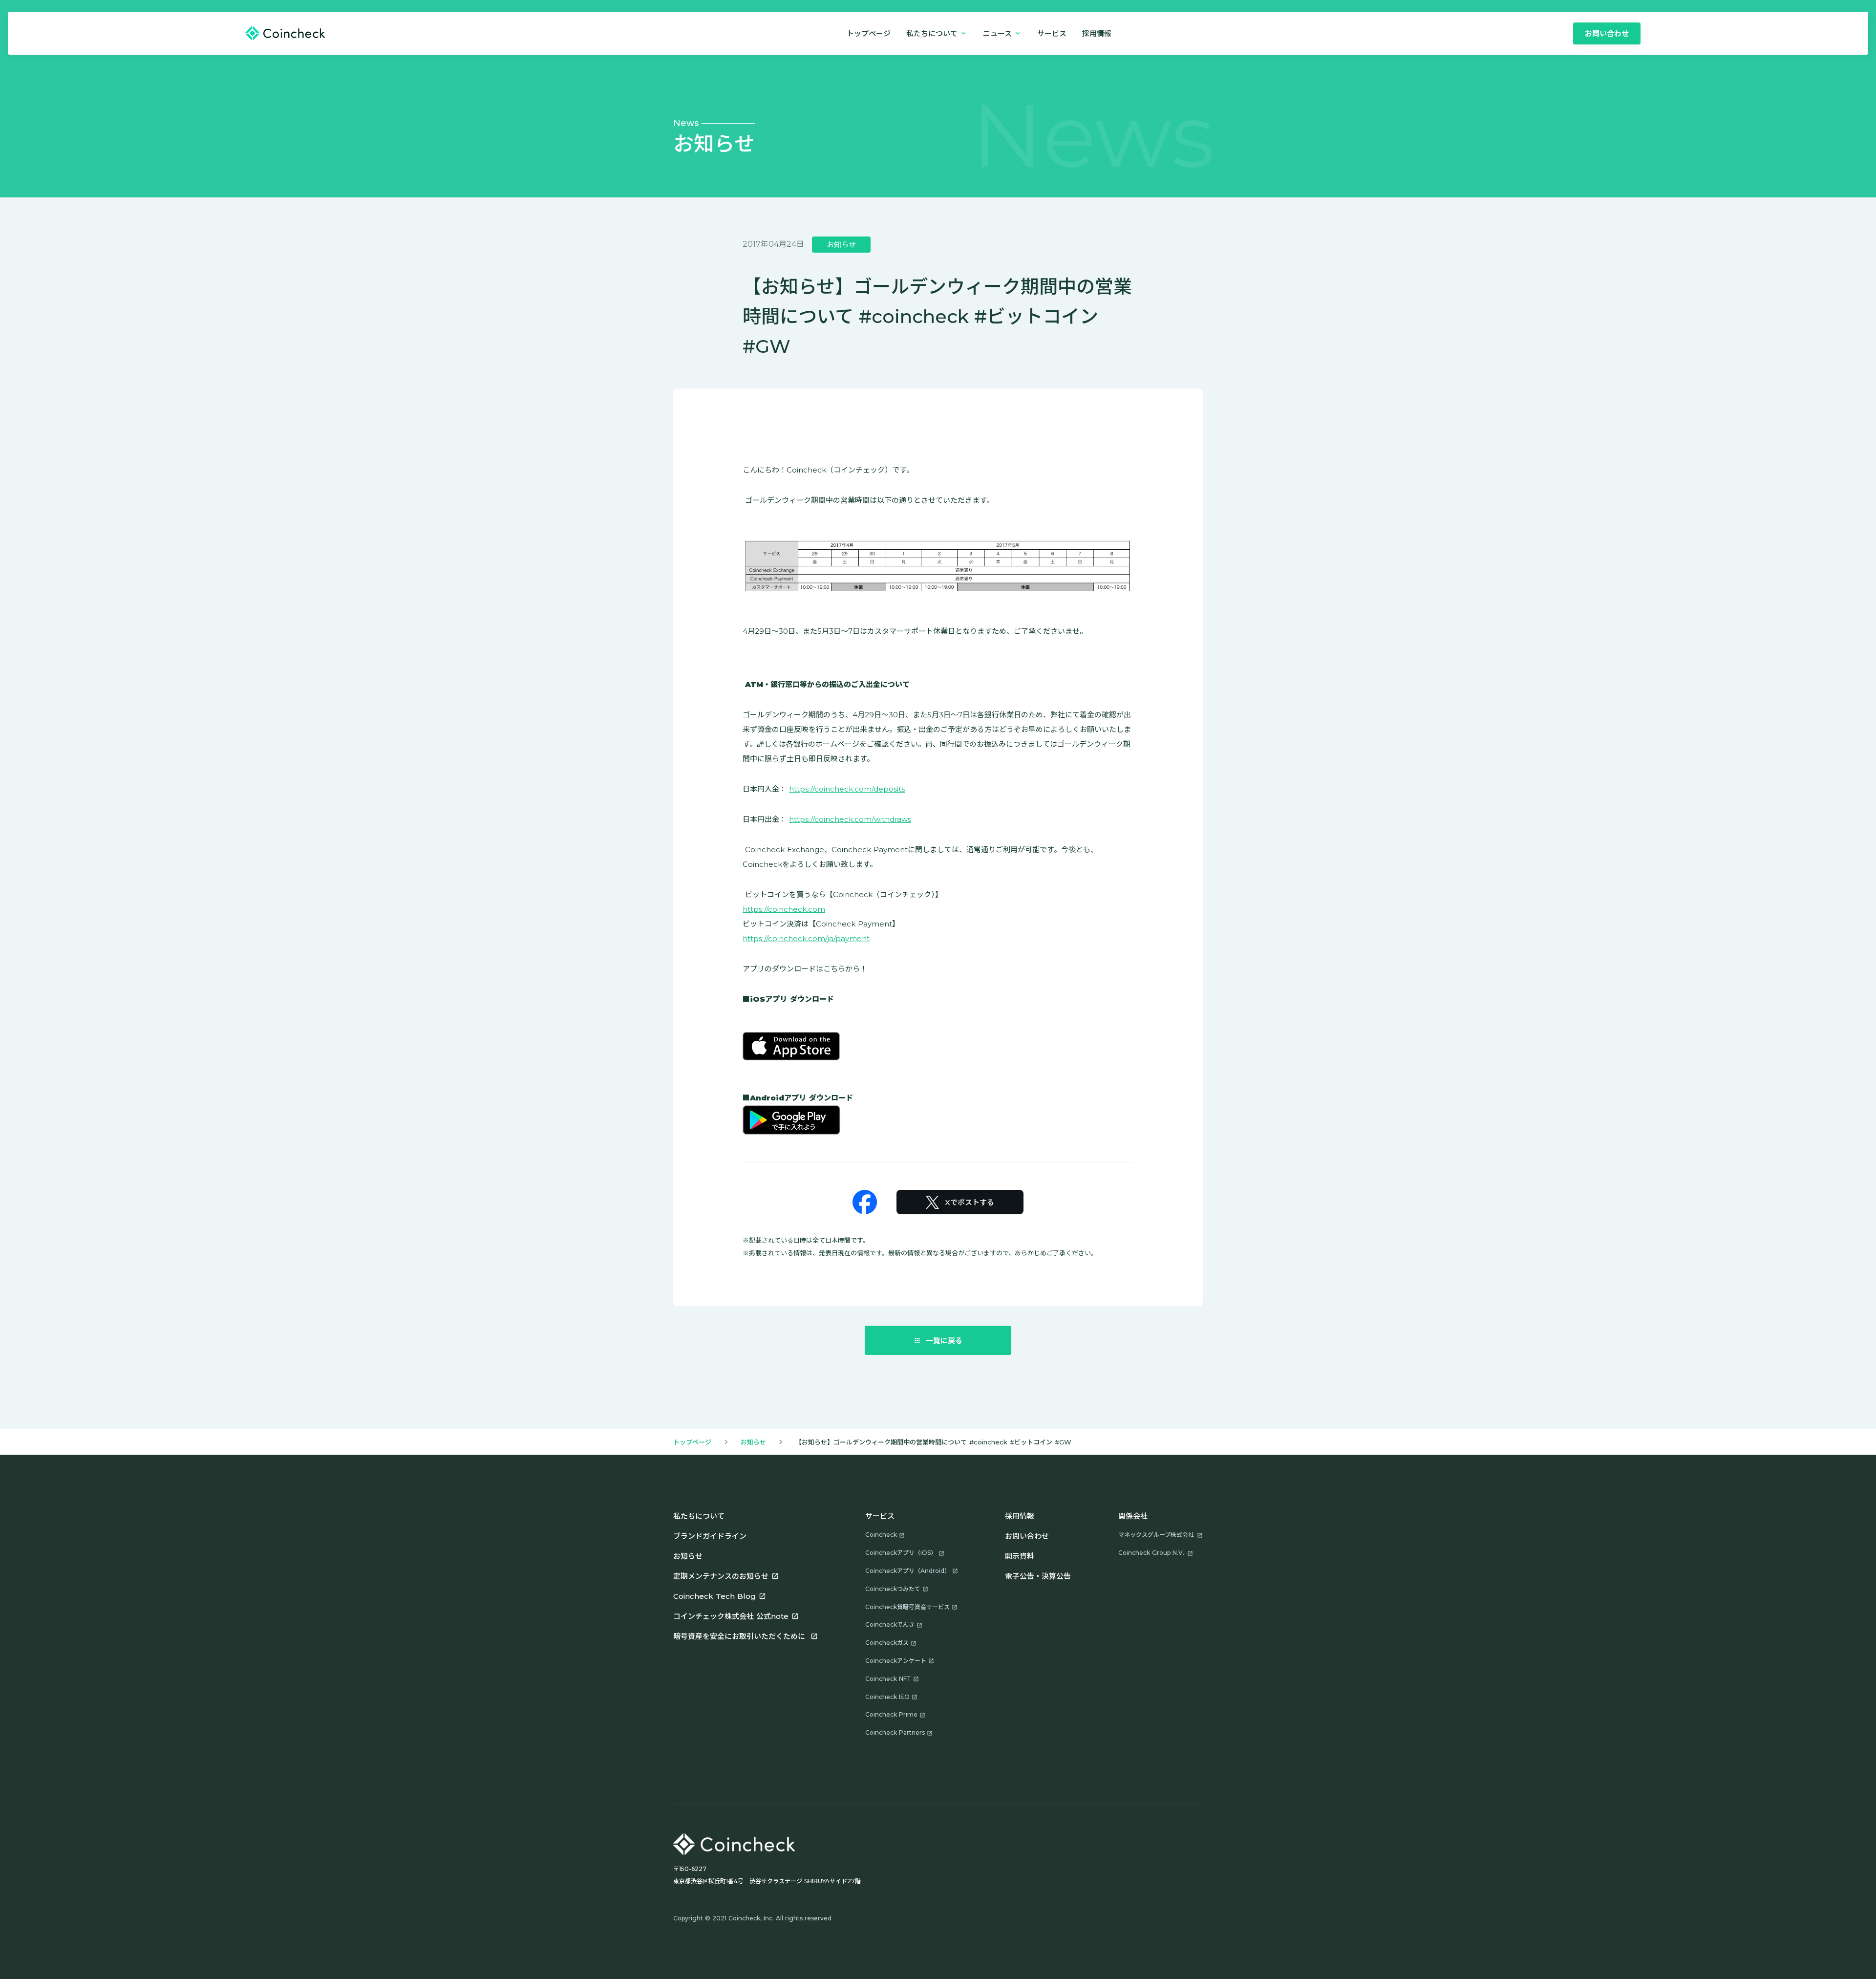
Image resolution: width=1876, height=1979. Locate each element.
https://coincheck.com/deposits (847, 789)
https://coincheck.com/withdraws (850, 819)
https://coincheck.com (784, 909)
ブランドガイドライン (710, 1536)
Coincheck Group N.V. (1151, 1553)
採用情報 (1020, 1516)
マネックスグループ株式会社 (1156, 1535)
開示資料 (1020, 1556)
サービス (1052, 33)
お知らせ (753, 1442)
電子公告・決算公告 (1038, 1576)
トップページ (869, 33)
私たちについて (699, 1516)
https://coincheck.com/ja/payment (806, 938)
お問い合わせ (1027, 1536)
